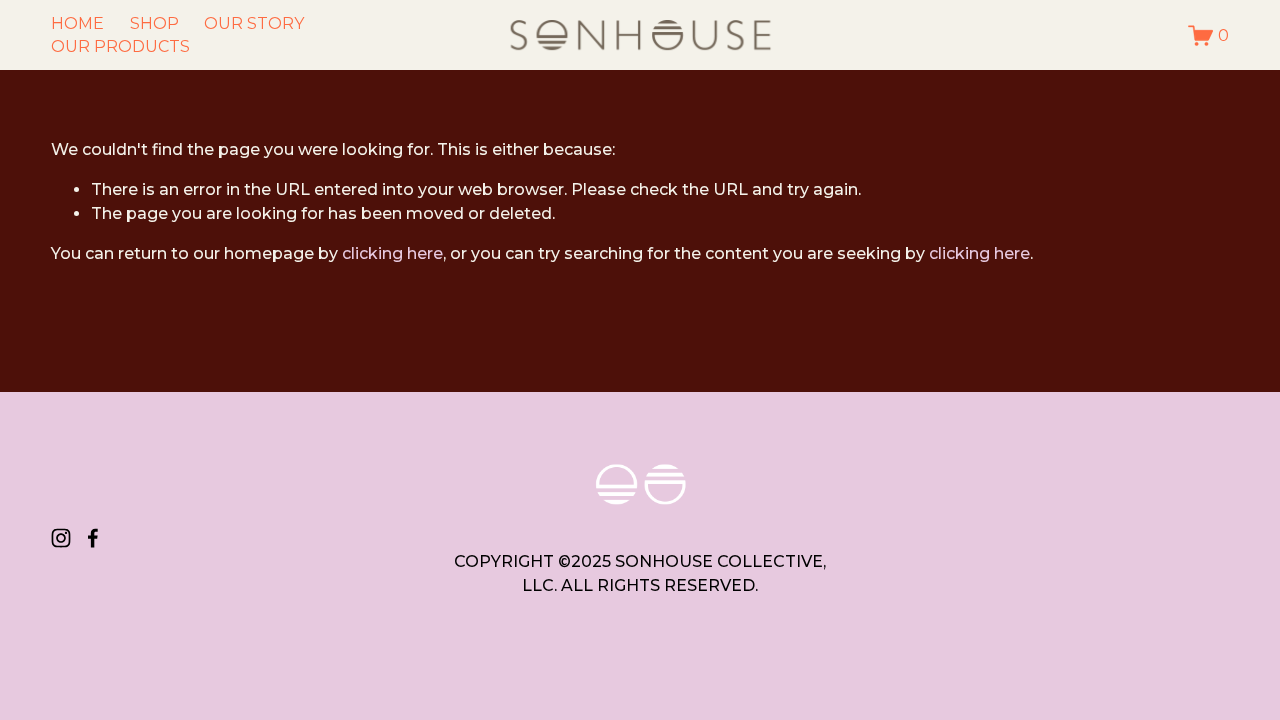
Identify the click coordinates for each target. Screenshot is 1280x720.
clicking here (392, 253)
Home (77, 23)
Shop (154, 23)
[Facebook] (93, 538)
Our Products (120, 46)
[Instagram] (61, 538)
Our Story (254, 23)
